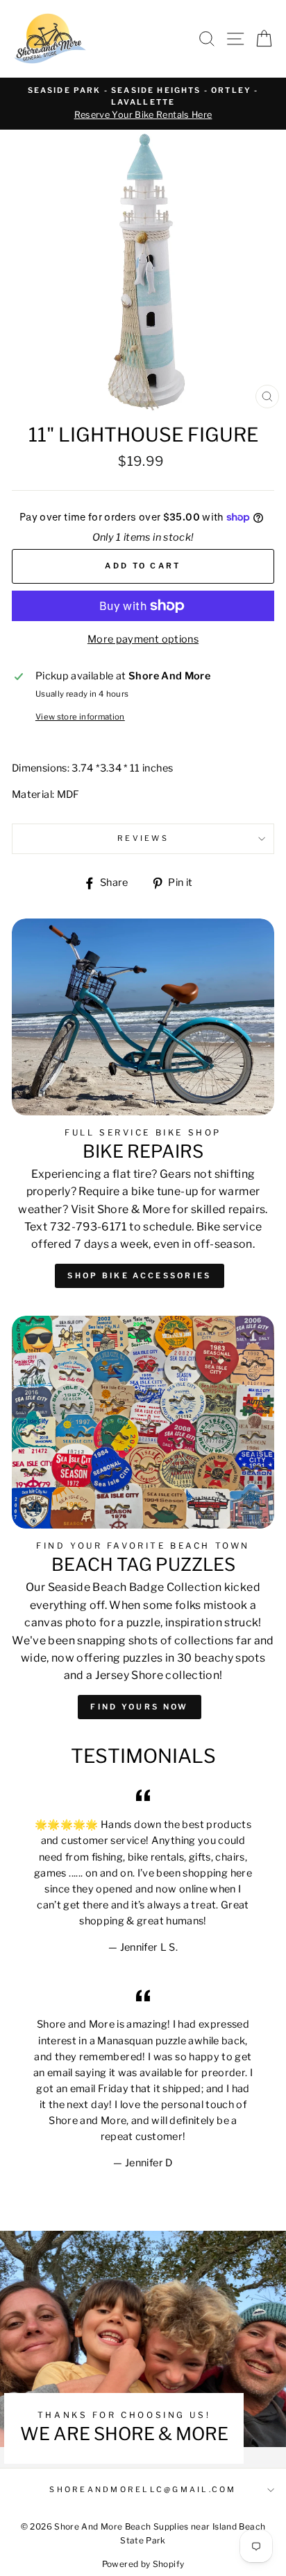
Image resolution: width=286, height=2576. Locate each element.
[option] (143, 104)
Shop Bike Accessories (139, 1276)
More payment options (143, 639)
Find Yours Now (139, 1707)
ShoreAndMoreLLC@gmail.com (143, 2490)
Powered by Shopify (143, 2564)
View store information (80, 717)
